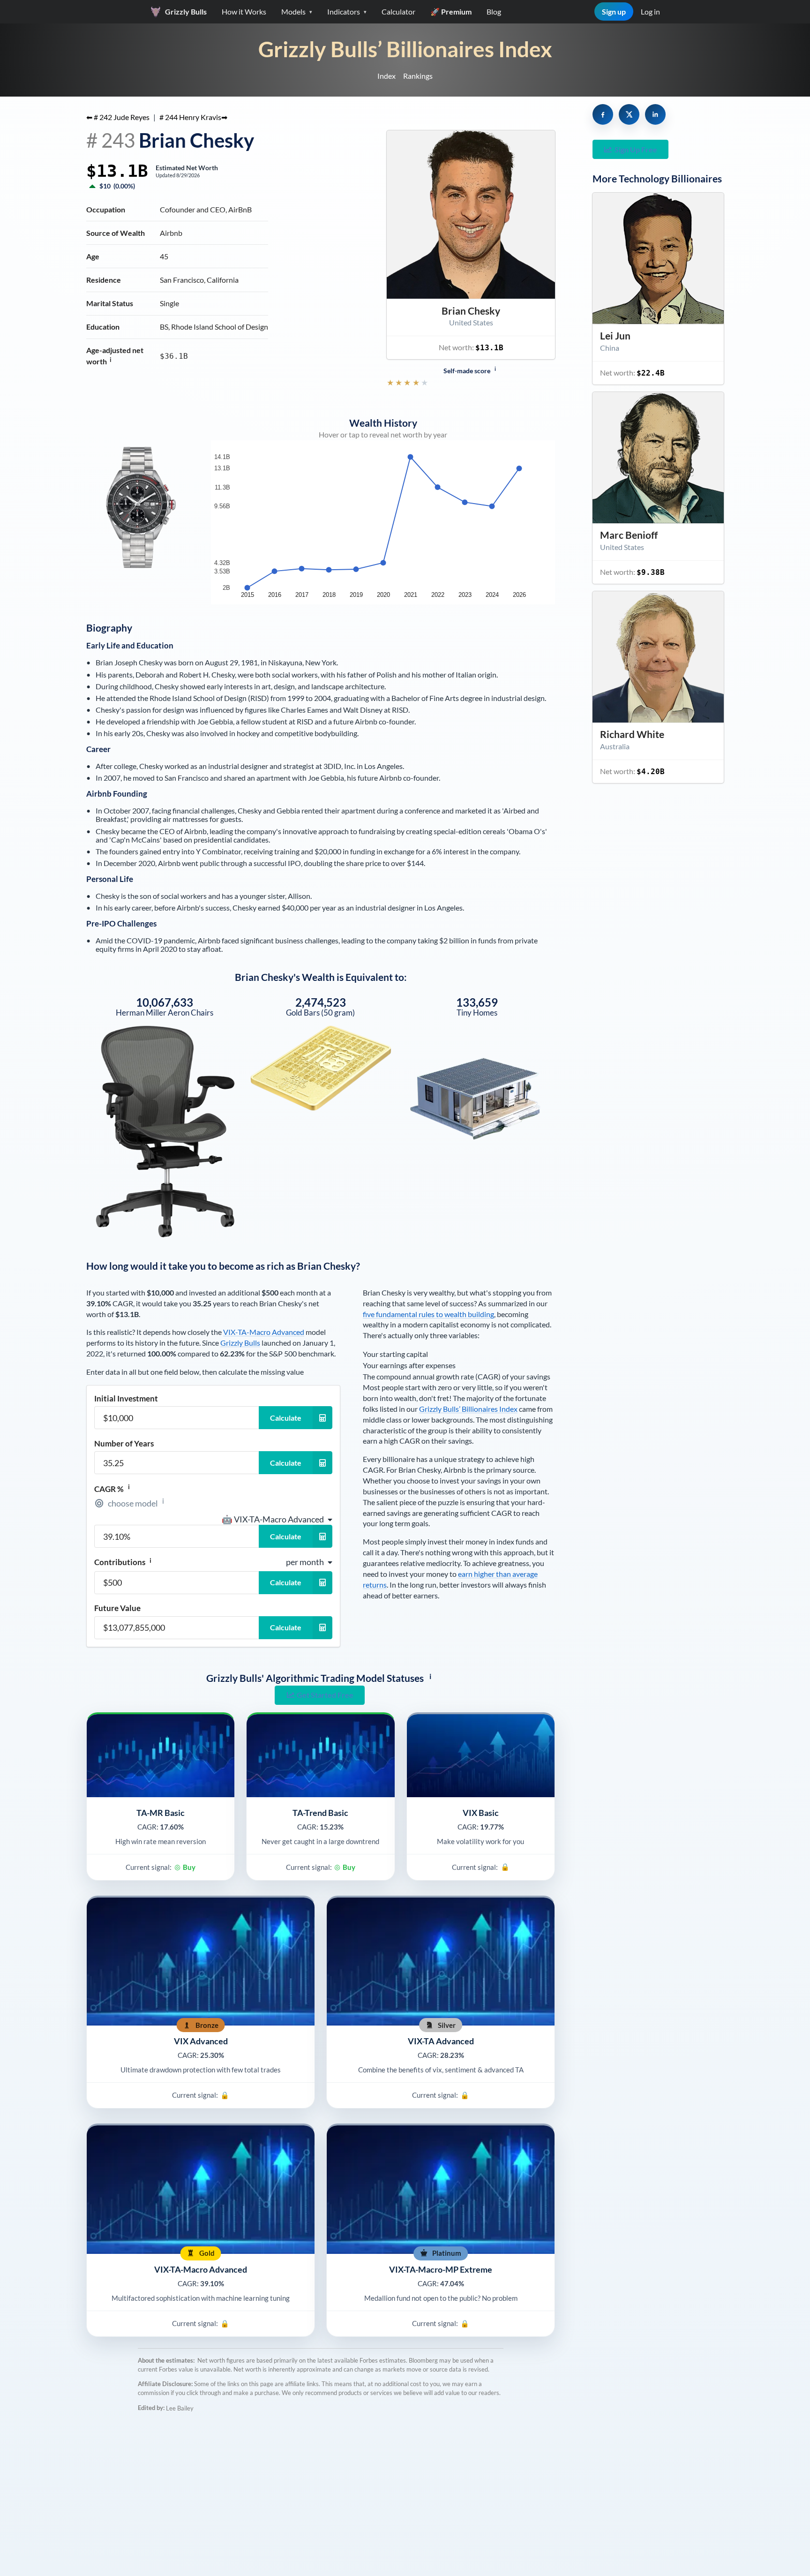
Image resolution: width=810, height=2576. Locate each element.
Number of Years (124, 1443)
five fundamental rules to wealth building (428, 1314)
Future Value (117, 1608)
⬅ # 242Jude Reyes (118, 117)
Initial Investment (126, 1398)
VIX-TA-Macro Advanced (264, 1332)
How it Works (244, 11)
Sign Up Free (636, 149)
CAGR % (112, 1489)
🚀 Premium (451, 11)
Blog (494, 11)
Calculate (286, 1418)
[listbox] (277, 1519)
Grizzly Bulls (240, 1343)
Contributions (123, 1562)
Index (386, 76)
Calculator (398, 11)
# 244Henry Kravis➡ (193, 117)
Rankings (418, 76)
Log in (650, 11)
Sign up (614, 11)
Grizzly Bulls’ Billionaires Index (405, 49)
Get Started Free (325, 1695)
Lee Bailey (180, 2408)
